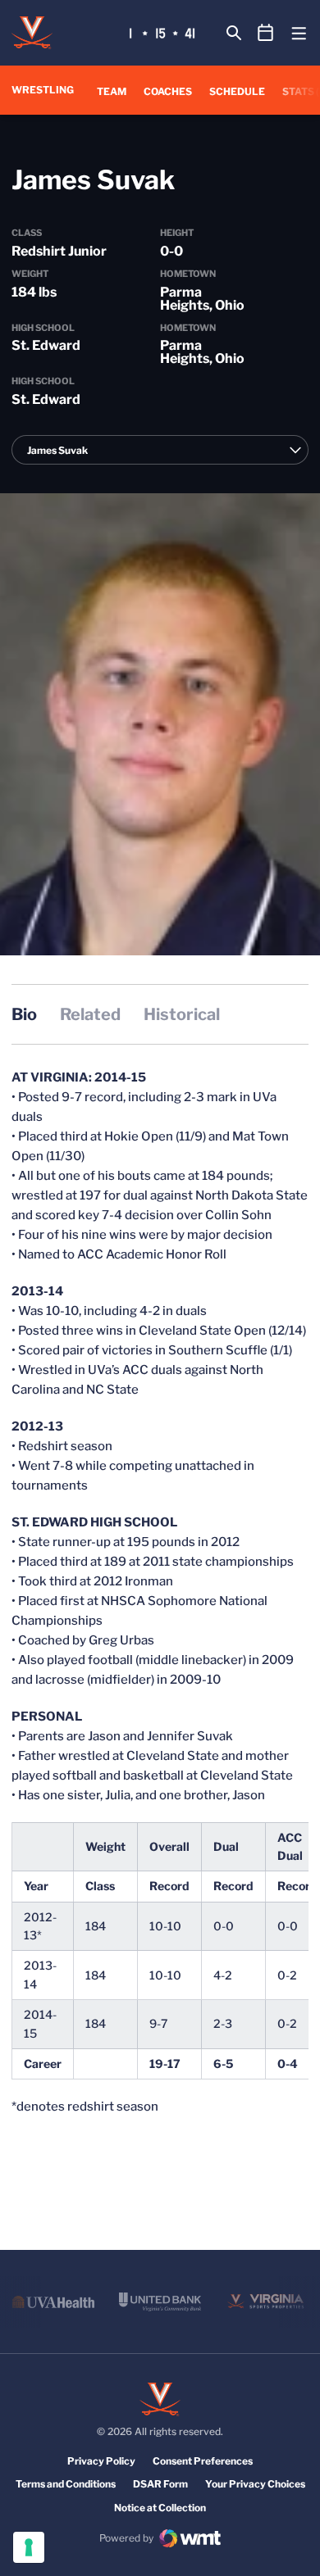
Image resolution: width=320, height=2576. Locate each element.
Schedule (237, 91)
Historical (182, 1014)
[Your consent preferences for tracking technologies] (29, 2547)
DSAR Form (160, 2484)
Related (90, 1014)
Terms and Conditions (66, 2484)
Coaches (168, 91)
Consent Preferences (203, 2461)
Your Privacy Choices (255, 2484)
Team (112, 91)
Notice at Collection (160, 2508)
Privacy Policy (101, 2461)
